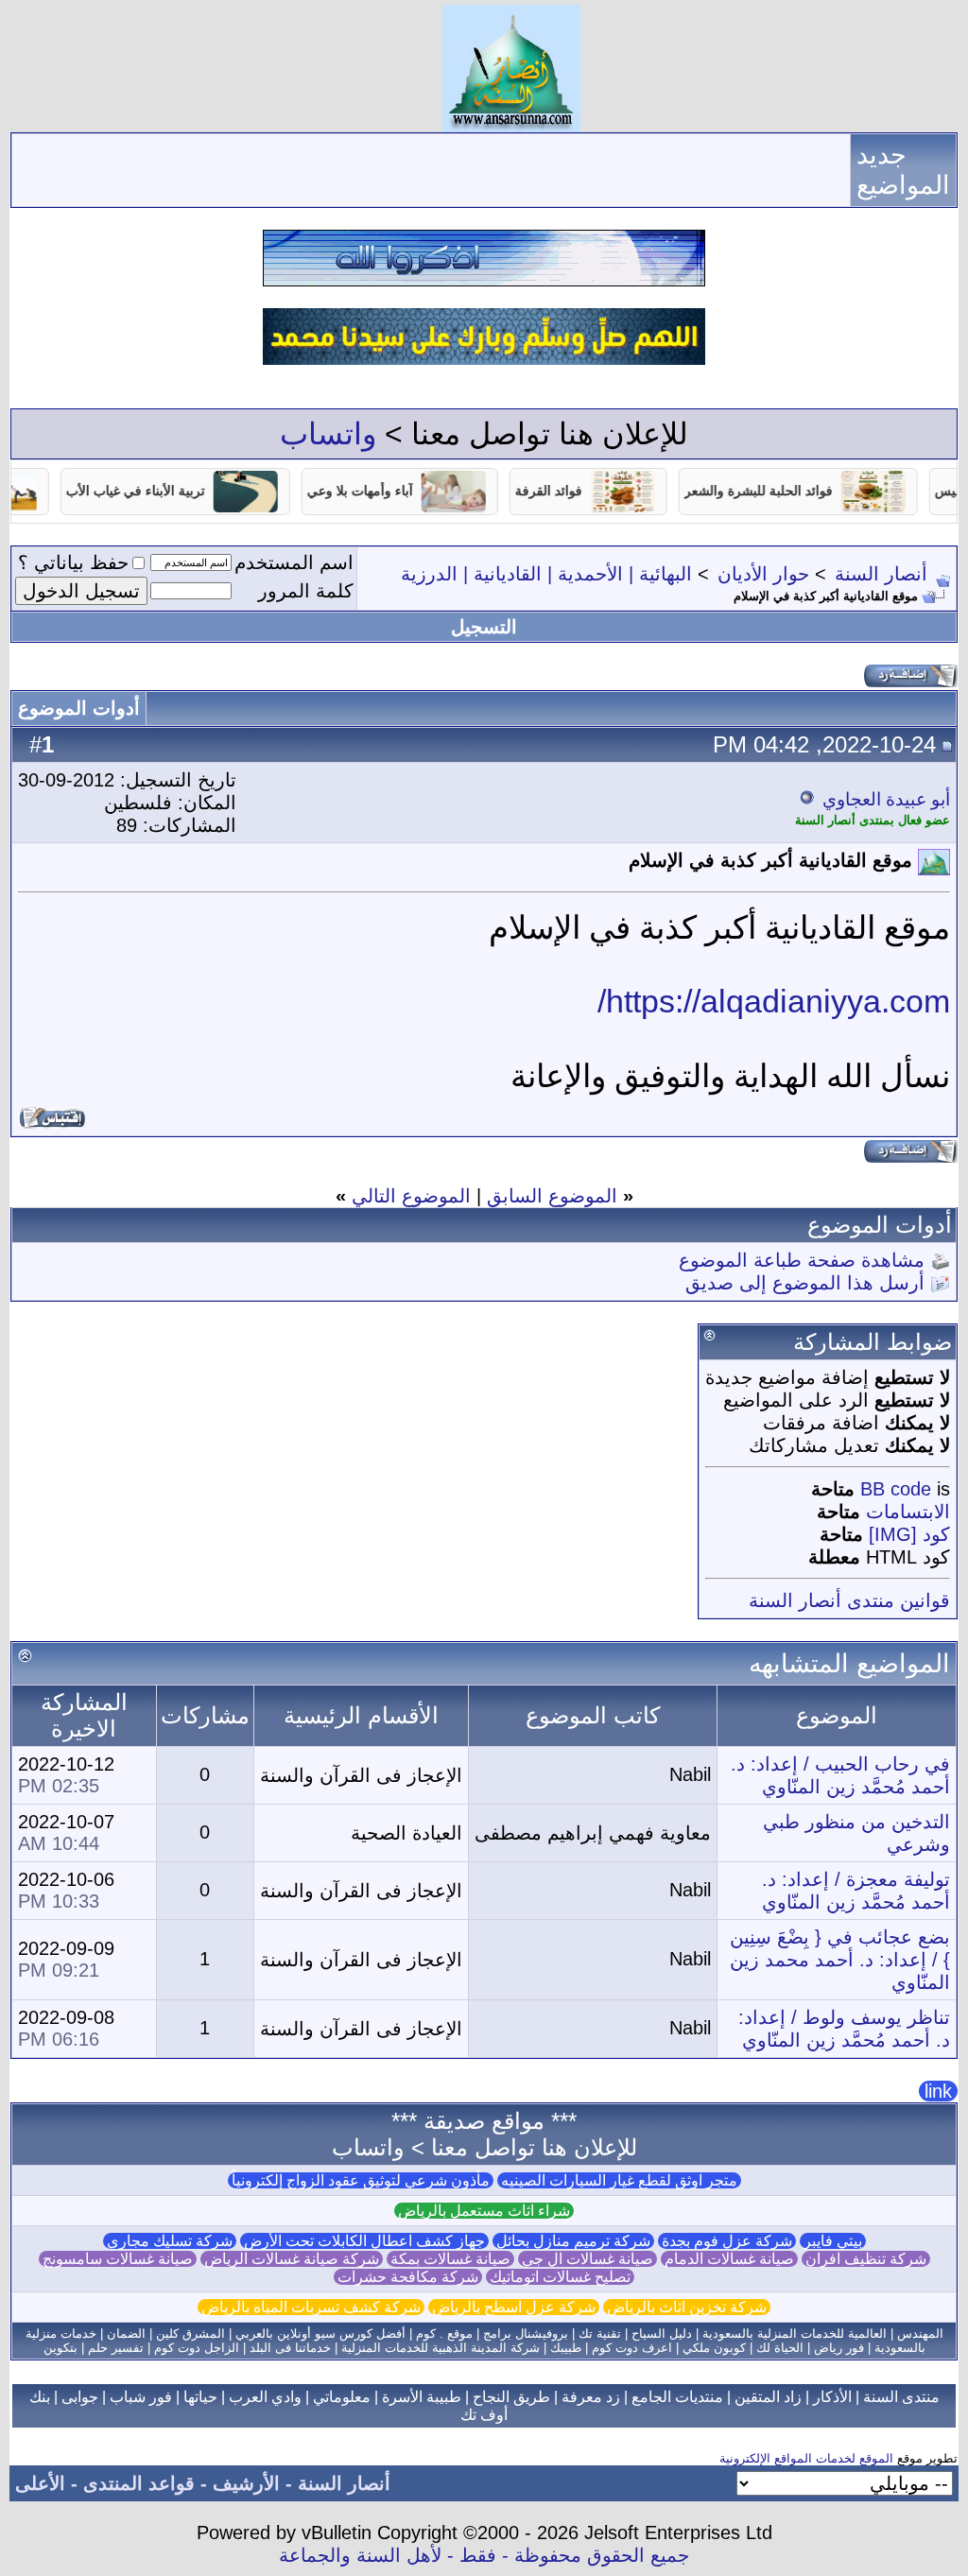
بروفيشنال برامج (526, 2334)
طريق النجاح (511, 2397)
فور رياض (839, 2348)
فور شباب (141, 2397)
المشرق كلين (190, 2334)
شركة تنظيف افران (866, 2259)
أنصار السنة (881, 574)
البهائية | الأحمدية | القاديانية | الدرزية (546, 574)
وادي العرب (265, 2397)
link (938, 2091)
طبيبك (566, 2348)
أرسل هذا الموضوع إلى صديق (805, 1283)
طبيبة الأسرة (422, 2397)
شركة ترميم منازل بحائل (573, 2241)
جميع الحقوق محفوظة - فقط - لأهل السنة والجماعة (484, 2555)
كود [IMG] (909, 1534)
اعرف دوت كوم (632, 2348)
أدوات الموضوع (79, 708)
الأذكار (832, 2397)
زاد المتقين (768, 2397)
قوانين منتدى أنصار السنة (849, 1600)
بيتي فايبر (833, 2241)
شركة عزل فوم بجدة (727, 2241)
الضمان (126, 2334)
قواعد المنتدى (139, 2483)
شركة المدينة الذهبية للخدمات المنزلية (441, 2348)
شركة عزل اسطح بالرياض (514, 2307)
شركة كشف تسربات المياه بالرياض (311, 2307)
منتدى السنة (901, 2397)
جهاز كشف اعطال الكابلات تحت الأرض (364, 2241)
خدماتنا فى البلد (290, 2348)
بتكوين (60, 2348)
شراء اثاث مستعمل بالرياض (484, 2211)
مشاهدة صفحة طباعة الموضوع (802, 1260)
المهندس (920, 2334)
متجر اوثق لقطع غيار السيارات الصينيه (619, 2180)
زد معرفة (591, 2397)
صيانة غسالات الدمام (729, 2259)
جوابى (80, 2397)
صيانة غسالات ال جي (588, 2259)
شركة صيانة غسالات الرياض (292, 2259)
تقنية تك (600, 2334)
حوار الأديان (763, 574)
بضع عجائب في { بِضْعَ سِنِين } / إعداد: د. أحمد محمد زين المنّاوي (840, 1960)
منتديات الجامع (677, 2397)
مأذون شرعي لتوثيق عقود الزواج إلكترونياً (361, 2180)
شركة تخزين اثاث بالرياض (687, 2307)
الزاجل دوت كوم (197, 2348)
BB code (896, 1489)
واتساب (328, 434)
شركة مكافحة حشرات (408, 2277)
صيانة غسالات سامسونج (118, 2259)
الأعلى (40, 2483)
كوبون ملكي (714, 2348)
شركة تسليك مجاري (170, 2241)
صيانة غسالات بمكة (450, 2259)
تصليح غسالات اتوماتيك (560, 2277)
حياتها (200, 2397)
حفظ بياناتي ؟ (73, 562)
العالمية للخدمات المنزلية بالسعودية (795, 2334)
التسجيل (484, 627)
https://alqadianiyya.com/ (774, 1001)
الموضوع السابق (552, 1196)
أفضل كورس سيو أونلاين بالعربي (320, 2334)
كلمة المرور (306, 591)
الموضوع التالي (411, 1196)
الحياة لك (780, 2348)
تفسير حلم (116, 2348)
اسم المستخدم (294, 562)
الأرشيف (246, 2483)
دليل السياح (662, 2334)
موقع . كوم (444, 2334)
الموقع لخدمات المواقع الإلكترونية (806, 2458)
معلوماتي (342, 2397)
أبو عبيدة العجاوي (886, 799)
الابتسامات (908, 1512)
